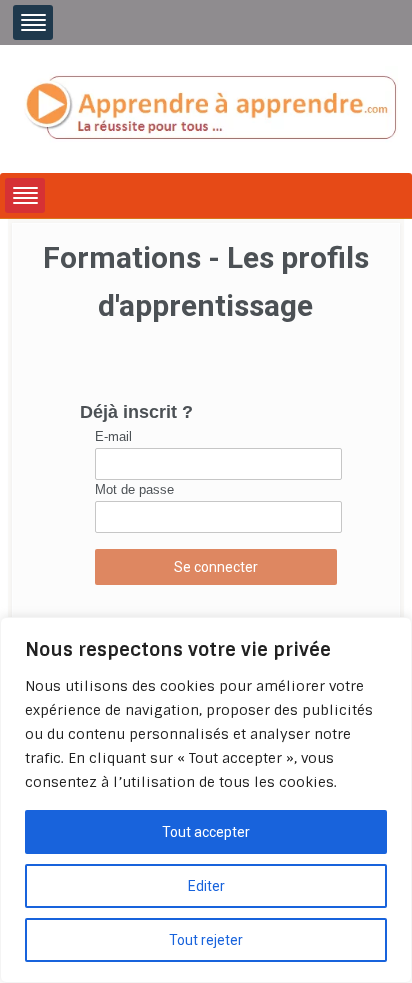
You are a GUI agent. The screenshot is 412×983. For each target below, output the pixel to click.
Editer (206, 886)
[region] (206, 800)
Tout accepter (206, 832)
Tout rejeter (206, 940)
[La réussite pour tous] (210, 108)
